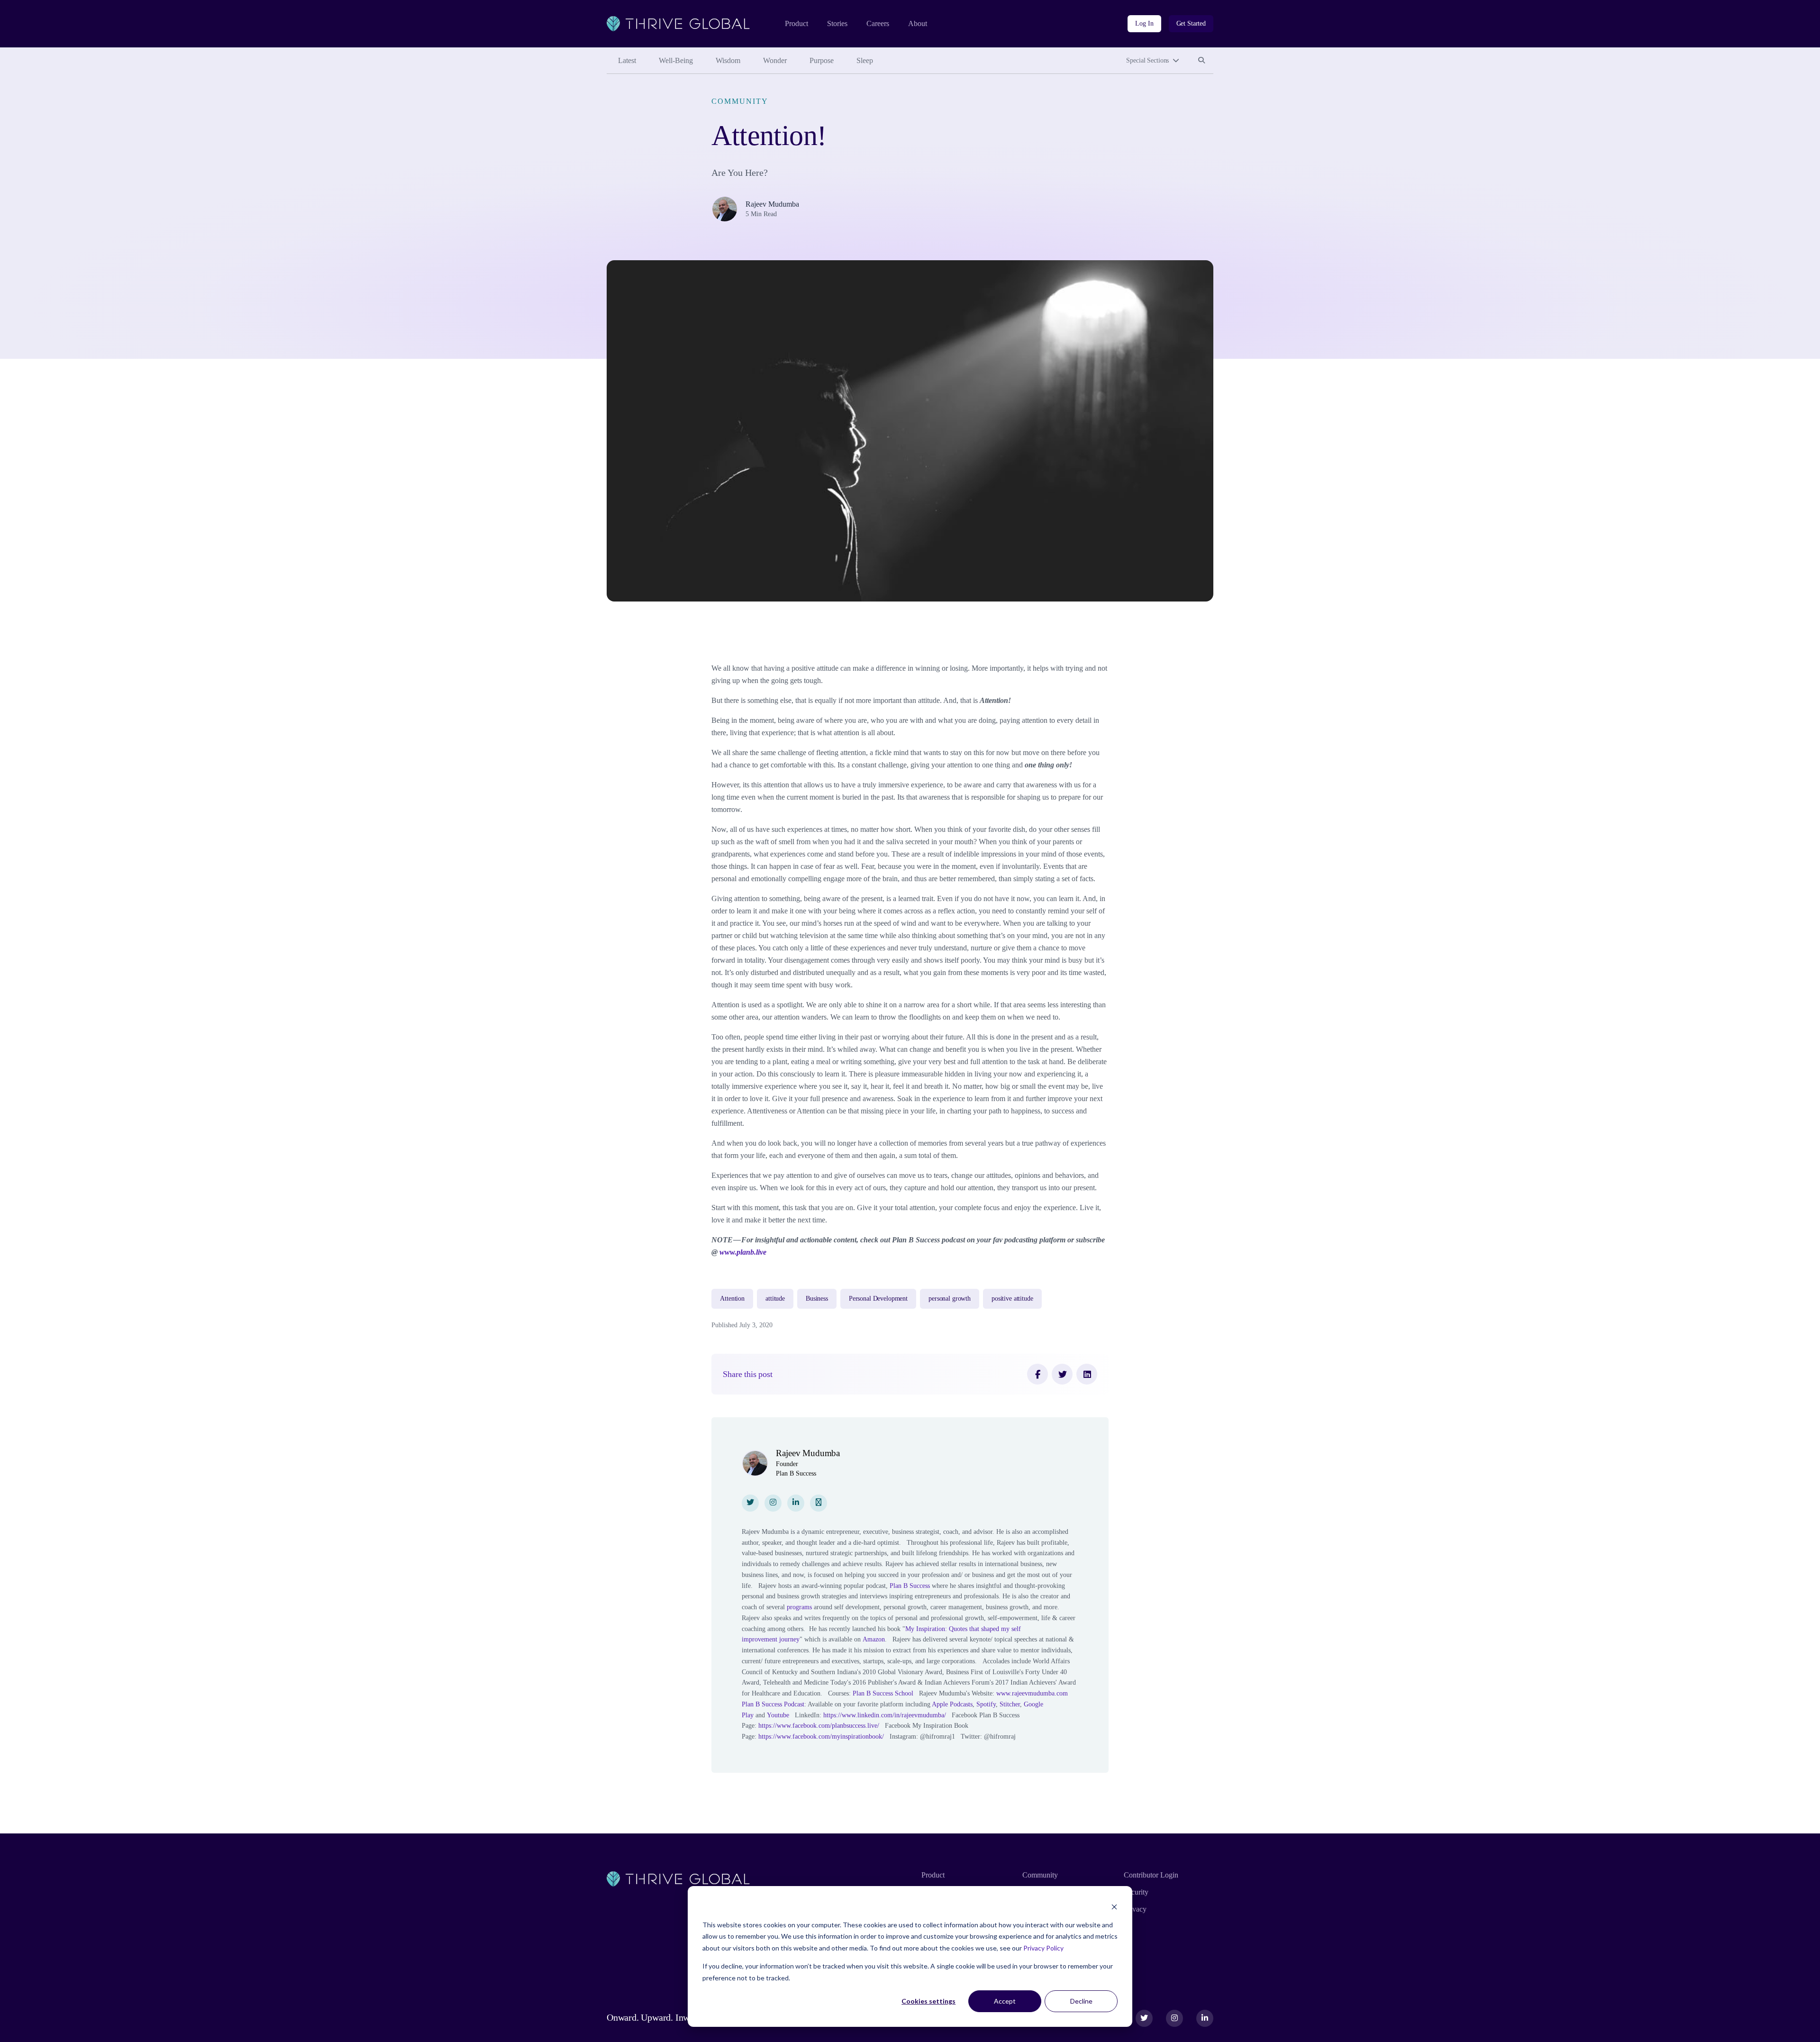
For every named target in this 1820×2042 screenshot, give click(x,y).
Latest (627, 60)
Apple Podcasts (952, 1704)
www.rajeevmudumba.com (1032, 1693)
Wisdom (728, 60)
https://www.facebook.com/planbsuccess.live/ (819, 1726)
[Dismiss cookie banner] (1114, 1907)
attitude (775, 1299)
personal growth (950, 1299)
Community (740, 101)
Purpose (822, 60)
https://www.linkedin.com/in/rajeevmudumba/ (885, 1715)
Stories (837, 23)
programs (799, 1607)
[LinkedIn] (1087, 1374)
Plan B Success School (883, 1693)
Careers (878, 23)
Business (817, 1299)
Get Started (1191, 23)
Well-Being (676, 60)
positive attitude (1012, 1299)
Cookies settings (928, 2001)
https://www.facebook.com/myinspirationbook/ (821, 1737)
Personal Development (878, 1299)
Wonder (775, 60)
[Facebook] (1037, 1374)
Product (796, 23)
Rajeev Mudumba (772, 204)
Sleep (865, 60)
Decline (1081, 2001)
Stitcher (1010, 1704)
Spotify (986, 1704)
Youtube (778, 1715)
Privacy (1135, 1909)
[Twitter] (1062, 1374)
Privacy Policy (1043, 1948)
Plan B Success (910, 1586)
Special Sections (1147, 60)
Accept (1005, 2001)
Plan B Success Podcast (773, 1704)
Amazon (874, 1639)
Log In (1144, 23)
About (918, 23)
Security (1136, 1892)
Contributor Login (1151, 1875)
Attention (732, 1299)
